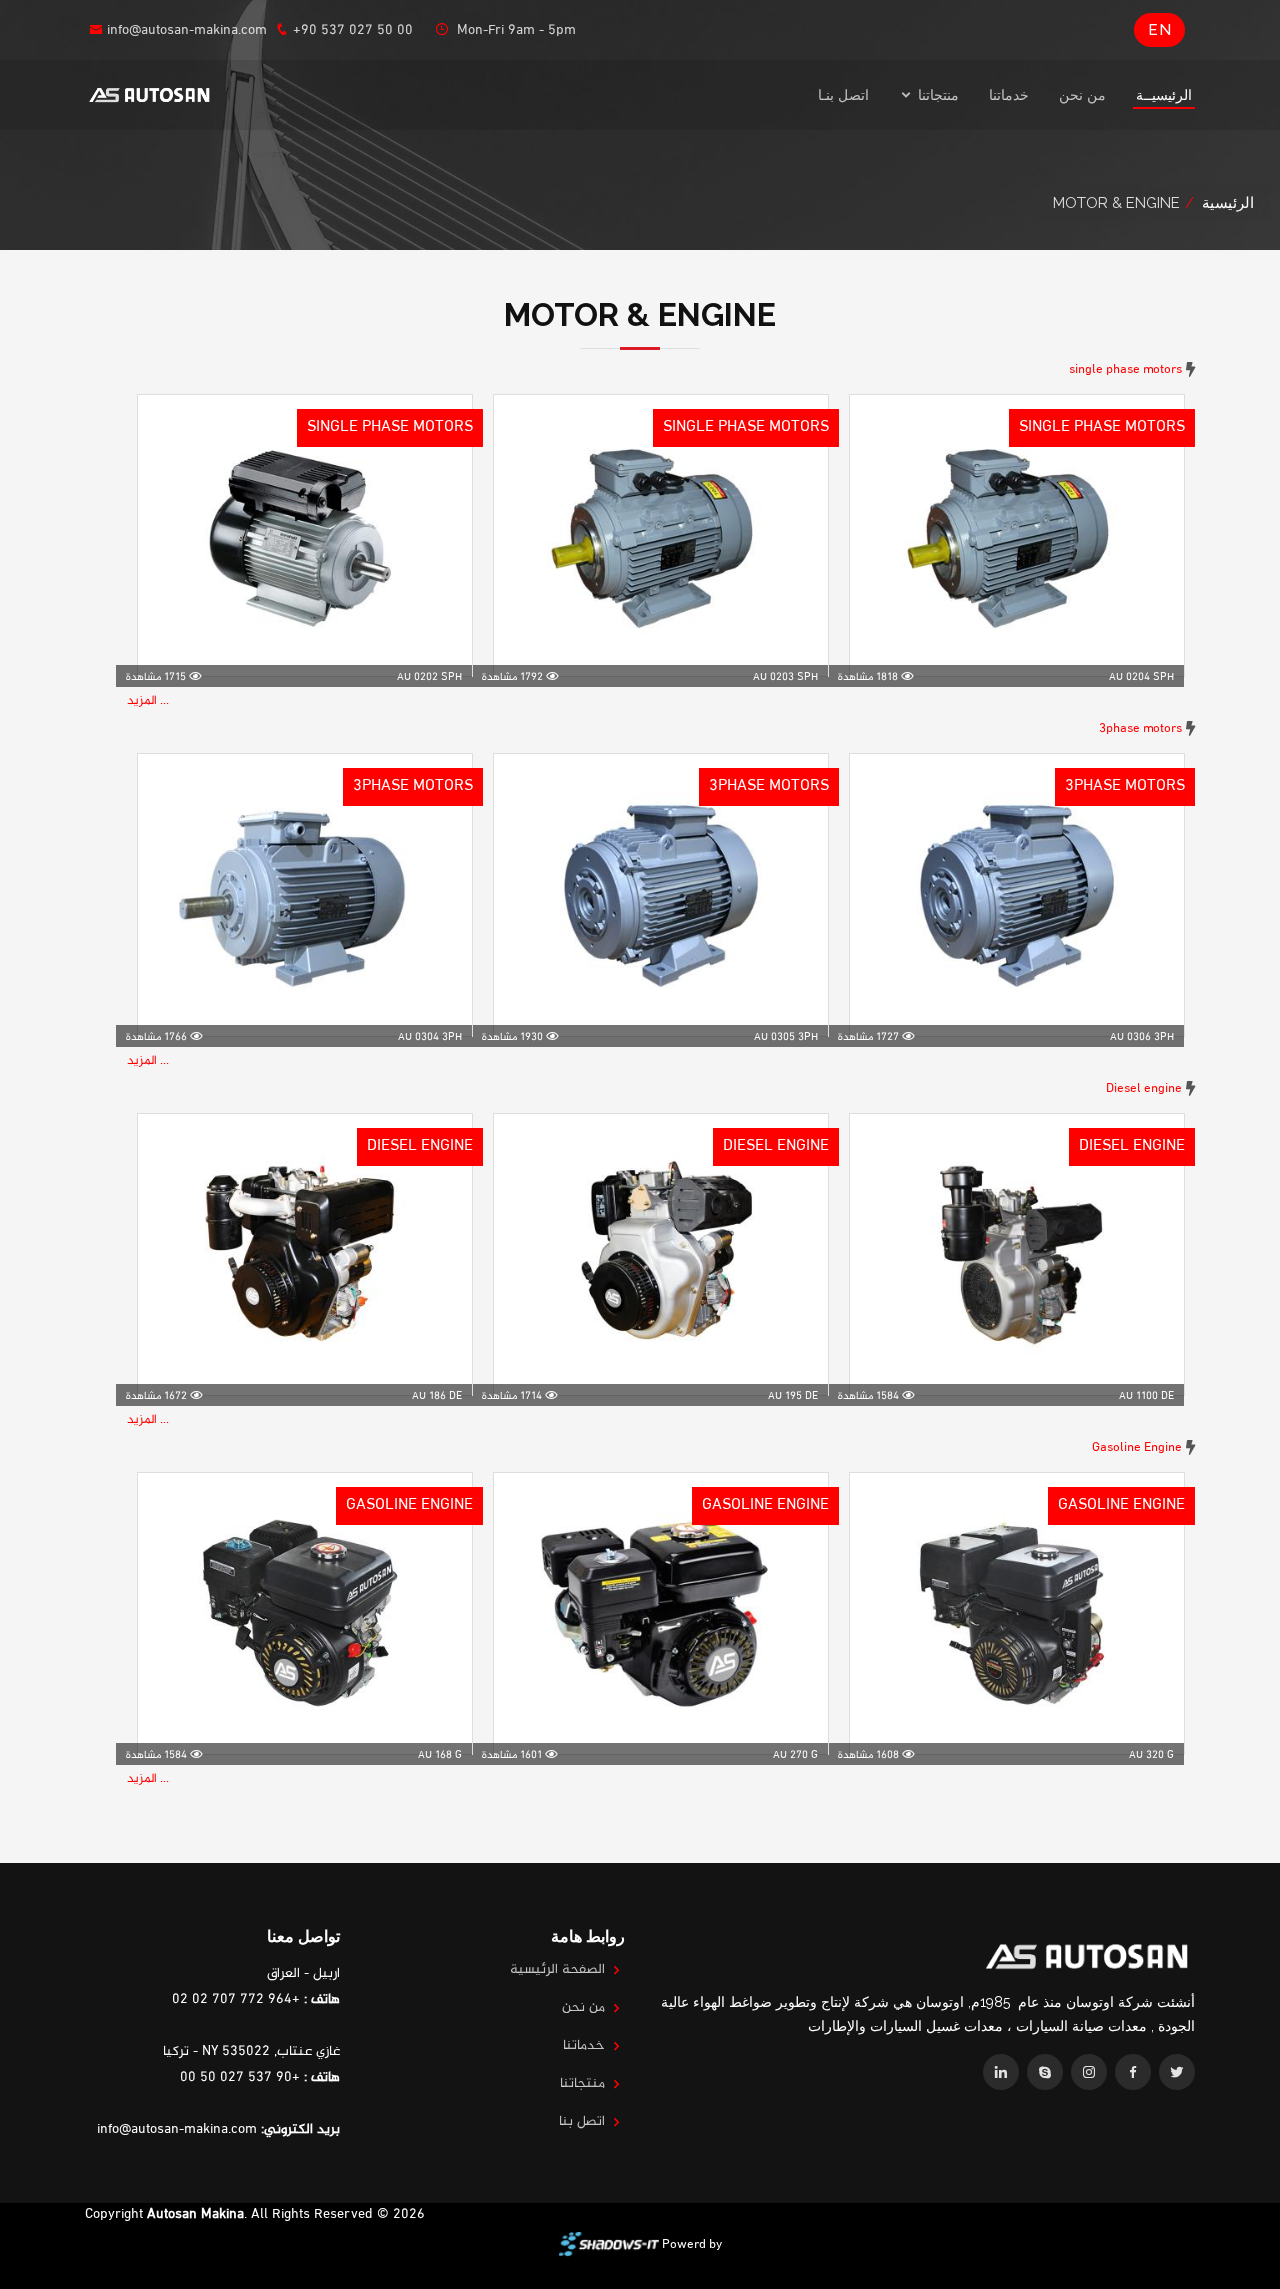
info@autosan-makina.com (187, 30)
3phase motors (1140, 729)
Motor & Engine (1116, 203)
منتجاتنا (582, 2084)
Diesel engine (1144, 1089)
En (1159, 30)
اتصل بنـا (843, 94)
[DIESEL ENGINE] (1017, 1249)
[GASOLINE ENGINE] (1017, 1608)
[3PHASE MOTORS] (1017, 890)
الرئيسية (1228, 203)
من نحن (1082, 94)
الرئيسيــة (1164, 94)
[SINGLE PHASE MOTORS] (1017, 530)
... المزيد (148, 701)
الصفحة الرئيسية (557, 1970)
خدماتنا (1009, 94)
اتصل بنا (582, 2122)
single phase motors (1125, 370)
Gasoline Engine (1137, 1448)
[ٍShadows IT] (609, 2244)
